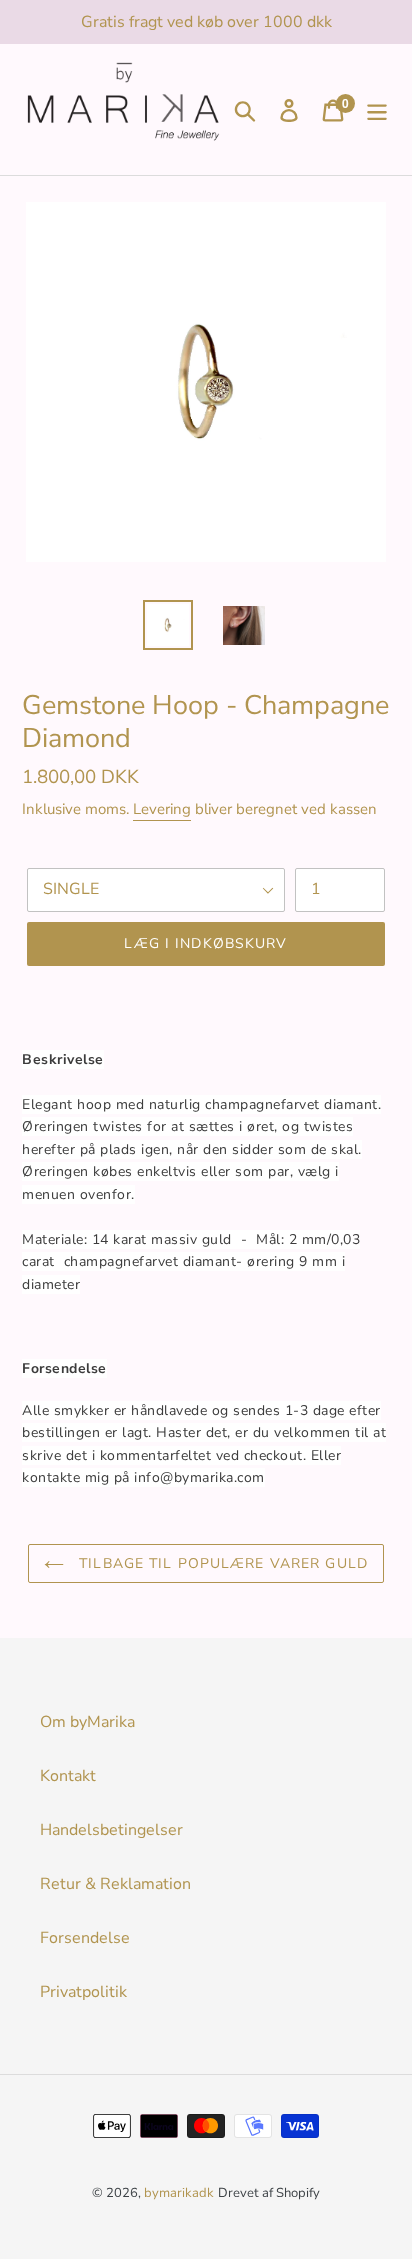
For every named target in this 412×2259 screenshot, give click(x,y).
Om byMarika (87, 1722)
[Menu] (377, 109)
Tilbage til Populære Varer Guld (221, 1563)
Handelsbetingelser (111, 1830)
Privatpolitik (83, 1992)
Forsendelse (85, 1938)
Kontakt (68, 1776)
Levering (162, 809)
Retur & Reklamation (115, 1884)
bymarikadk (179, 2193)
